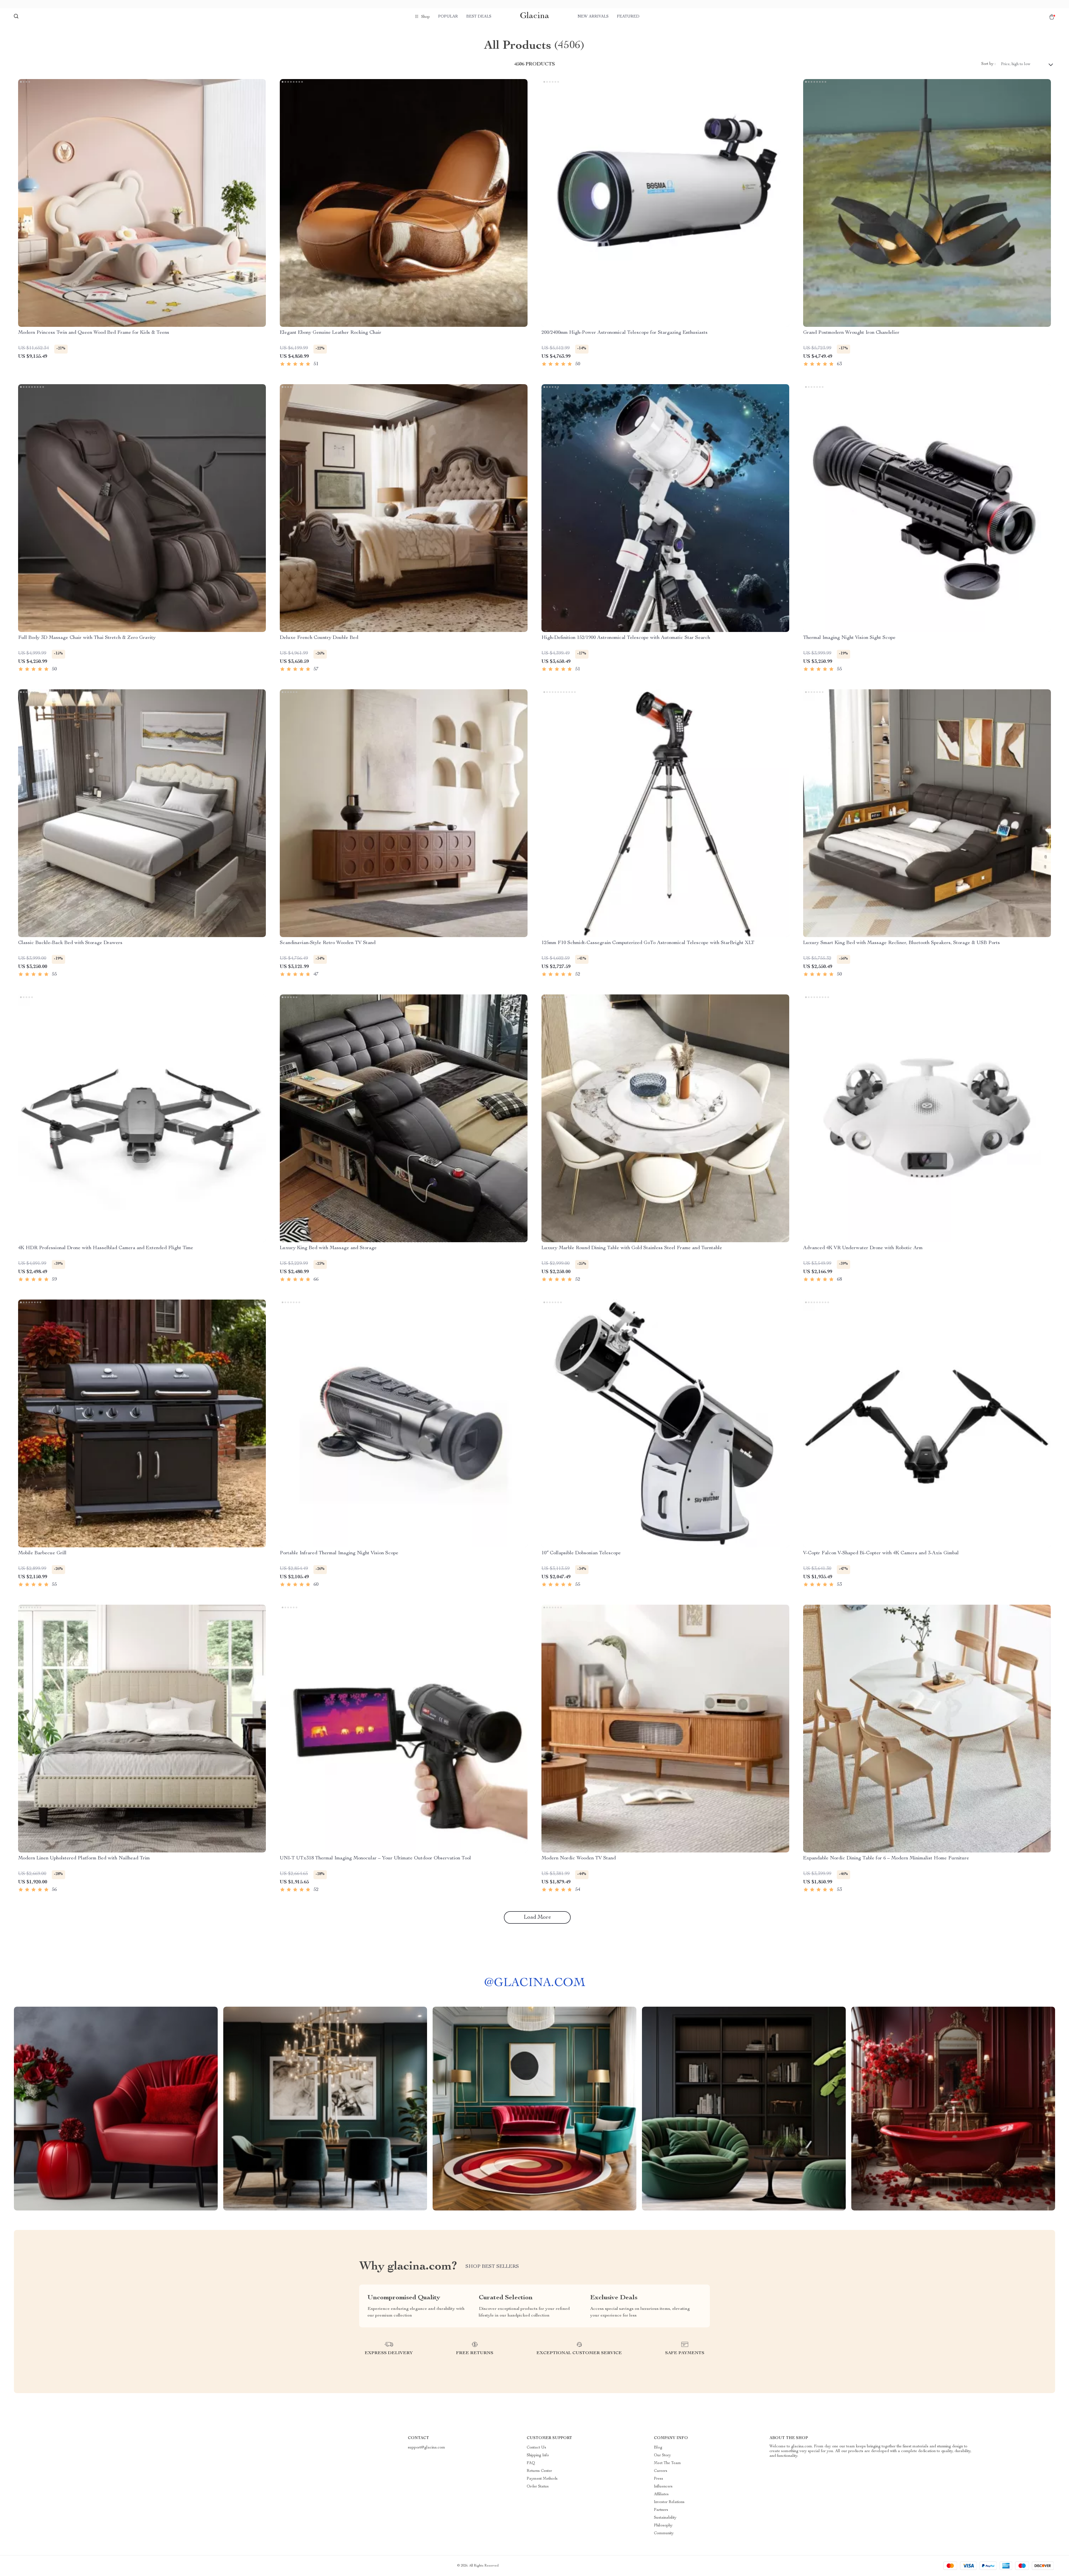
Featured (628, 17)
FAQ (531, 2463)
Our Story (662, 2455)
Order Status (538, 2487)
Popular (448, 17)
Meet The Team (667, 2463)
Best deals (479, 17)
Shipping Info (538, 2455)
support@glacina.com (426, 2448)
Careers (661, 2471)
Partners (661, 2510)
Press (659, 2479)
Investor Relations (669, 2502)
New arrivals (593, 17)
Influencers (663, 2487)
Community (664, 2533)
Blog (658, 2448)
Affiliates (661, 2494)
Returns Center (539, 2471)
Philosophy (663, 2526)
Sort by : (988, 64)
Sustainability (665, 2518)
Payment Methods (542, 2479)
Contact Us (536, 2448)
